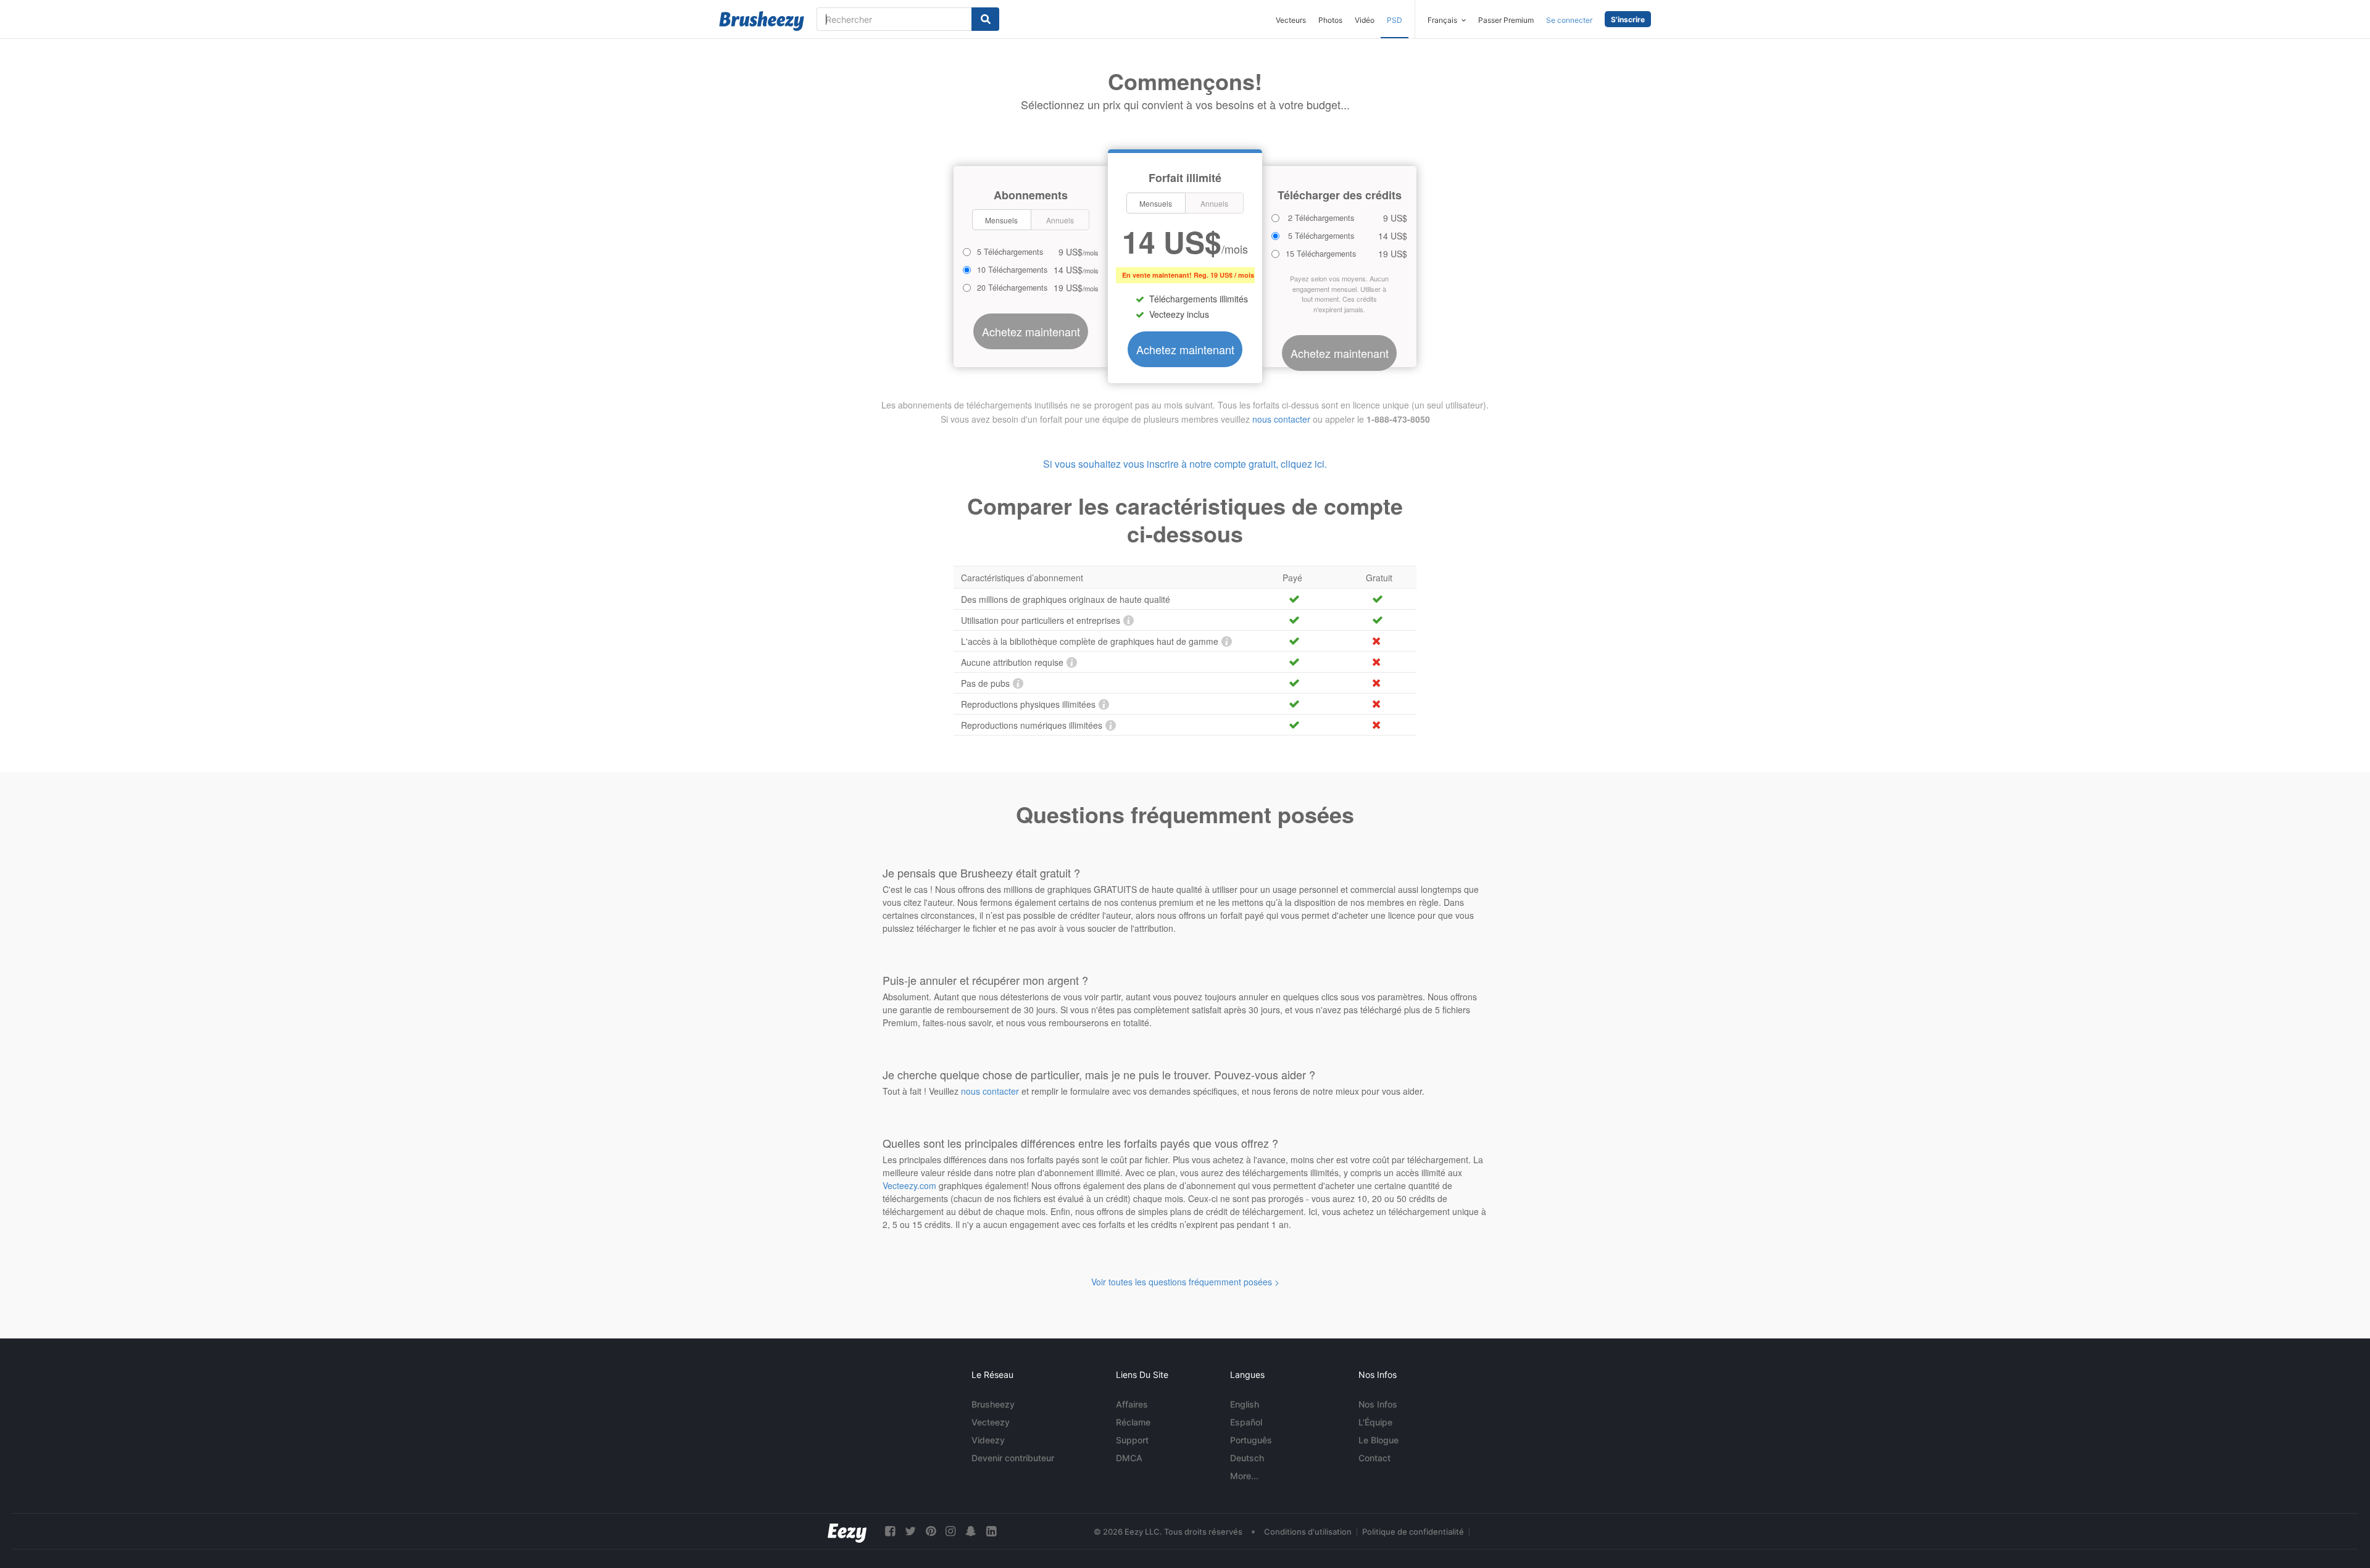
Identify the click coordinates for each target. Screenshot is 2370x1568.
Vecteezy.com (909, 1185)
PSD (1395, 20)
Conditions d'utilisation (1308, 1532)
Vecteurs (1291, 20)
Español (1246, 1422)
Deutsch (1247, 1458)
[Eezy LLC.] (847, 1531)
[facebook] (890, 1531)
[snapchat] (971, 1531)
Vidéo (1365, 20)
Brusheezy (993, 1404)
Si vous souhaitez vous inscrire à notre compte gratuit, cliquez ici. (1185, 464)
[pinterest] (931, 1531)
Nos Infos (1378, 1404)
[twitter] (910, 1531)
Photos (1330, 20)
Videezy (988, 1440)
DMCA (1129, 1458)
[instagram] (950, 1531)
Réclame (1133, 1422)
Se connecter (1569, 20)
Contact (1374, 1458)
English (1245, 1404)
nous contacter (1281, 419)
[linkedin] (991, 1531)
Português (1251, 1440)
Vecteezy (991, 1422)
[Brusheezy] (762, 21)
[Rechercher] (985, 19)
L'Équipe (1375, 1422)
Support (1132, 1440)
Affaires (1132, 1404)
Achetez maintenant (1185, 349)
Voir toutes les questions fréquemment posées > (1185, 1282)
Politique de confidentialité (1413, 1532)
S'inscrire (1628, 19)
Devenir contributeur (1013, 1458)
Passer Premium (1506, 20)
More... (1244, 1476)
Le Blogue (1378, 1440)
